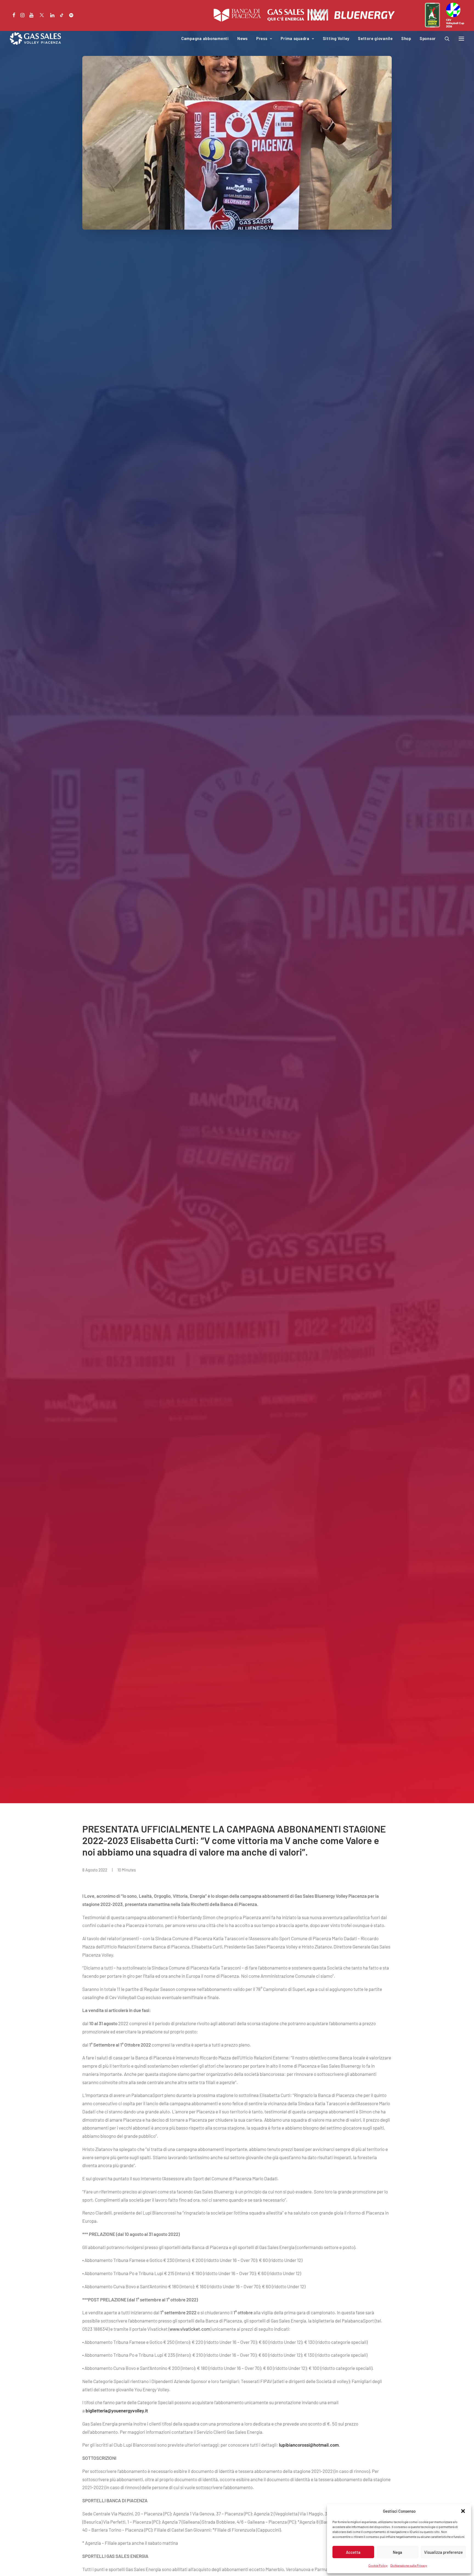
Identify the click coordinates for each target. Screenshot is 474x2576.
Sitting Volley (336, 38)
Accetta (353, 2552)
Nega (397, 2552)
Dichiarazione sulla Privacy (409, 2565)
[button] (463, 2511)
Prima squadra (295, 38)
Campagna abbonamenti (205, 38)
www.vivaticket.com (190, 2329)
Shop (406, 38)
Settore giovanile (375, 38)
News (242, 38)
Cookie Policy (378, 2565)
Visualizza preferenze (443, 2552)
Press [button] (262, 38)
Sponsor (428, 38)
